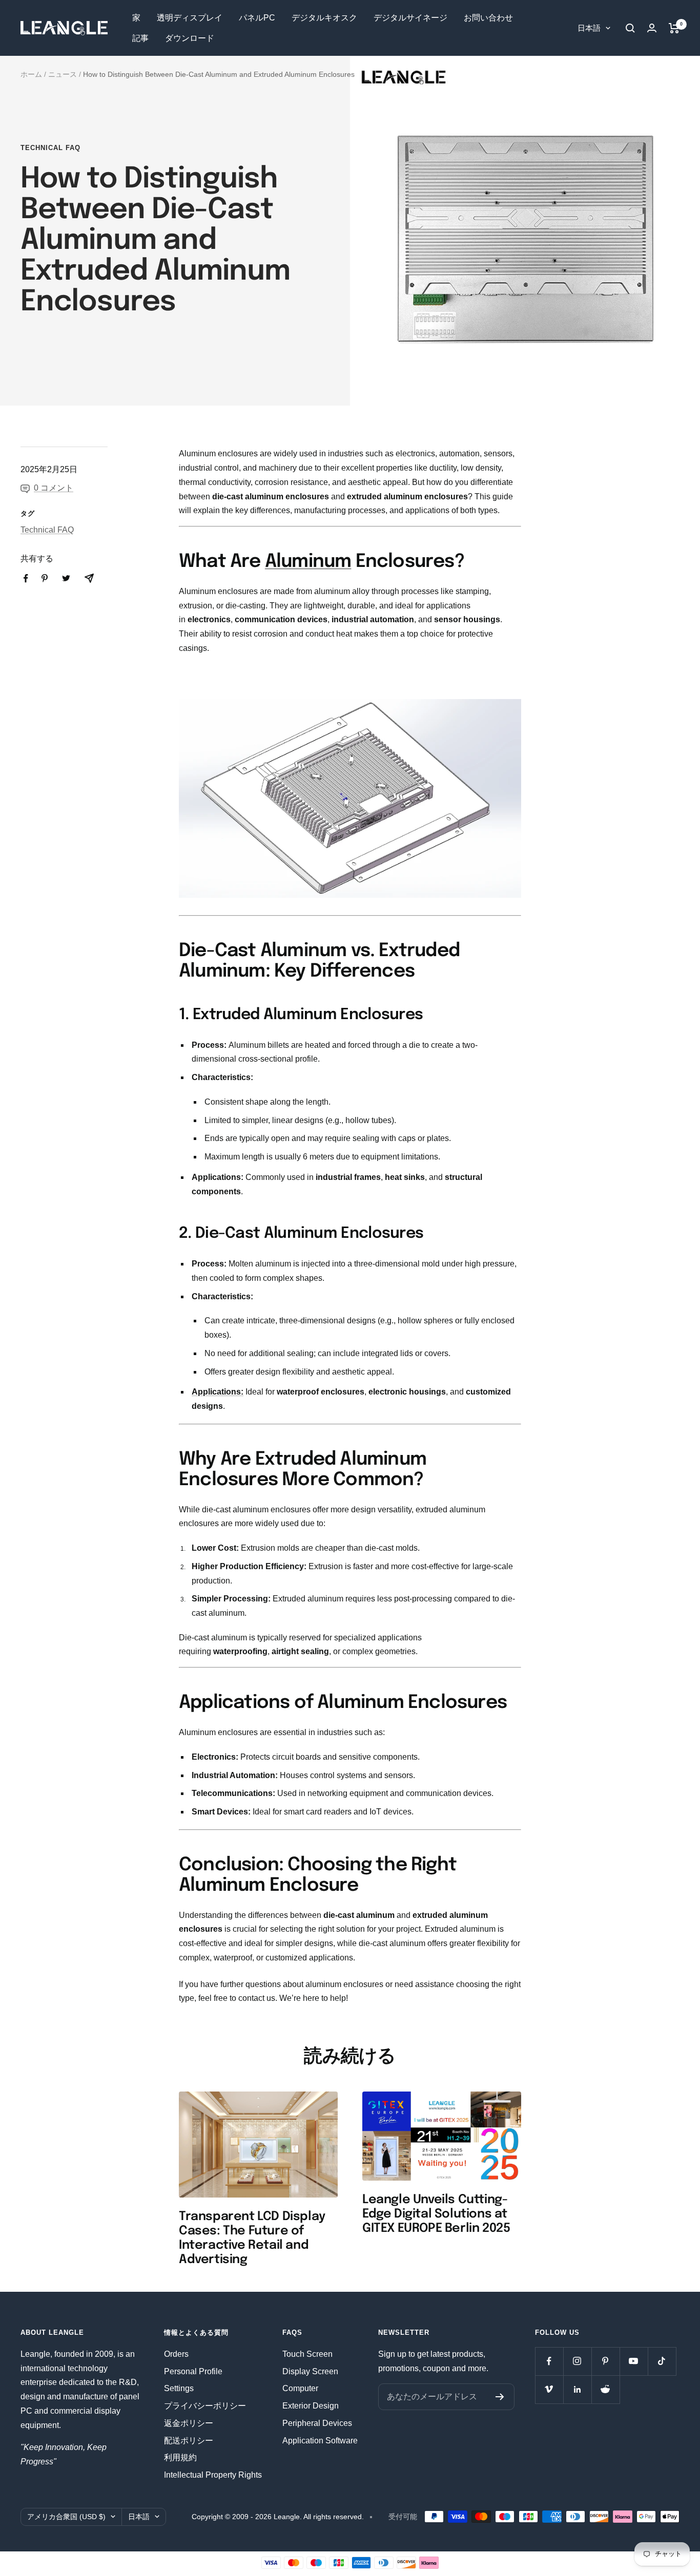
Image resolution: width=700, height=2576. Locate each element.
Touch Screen (307, 2354)
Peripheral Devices (317, 2423)
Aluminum (308, 562)
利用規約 (180, 2457)
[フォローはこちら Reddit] (605, 2389)
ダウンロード (190, 38)
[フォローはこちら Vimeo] (549, 2389)
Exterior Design (311, 2406)
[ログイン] (652, 28)
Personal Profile (193, 2371)
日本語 (589, 28)
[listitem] (26, 578)
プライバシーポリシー (205, 2406)
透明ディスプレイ (190, 18)
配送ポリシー (189, 2441)
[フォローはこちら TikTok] (662, 2361)
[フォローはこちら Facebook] (549, 2361)
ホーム (31, 74)
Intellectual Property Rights (213, 2475)
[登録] (500, 2397)
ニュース (63, 74)
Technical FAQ (50, 148)
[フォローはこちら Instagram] (577, 2361)
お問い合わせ (488, 18)
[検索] (630, 28)
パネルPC (257, 18)
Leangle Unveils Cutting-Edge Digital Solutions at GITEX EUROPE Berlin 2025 (436, 2214)
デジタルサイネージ (410, 18)
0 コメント (54, 488)
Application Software (320, 2441)
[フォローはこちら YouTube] (634, 2361)
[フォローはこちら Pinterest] (605, 2361)
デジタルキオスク (324, 18)
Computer (300, 2388)
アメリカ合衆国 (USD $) (66, 2517)
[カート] (674, 28)
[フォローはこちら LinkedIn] (577, 2389)
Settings (179, 2388)
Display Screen (310, 2371)
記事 (140, 38)
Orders (176, 2354)
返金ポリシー (189, 2423)
